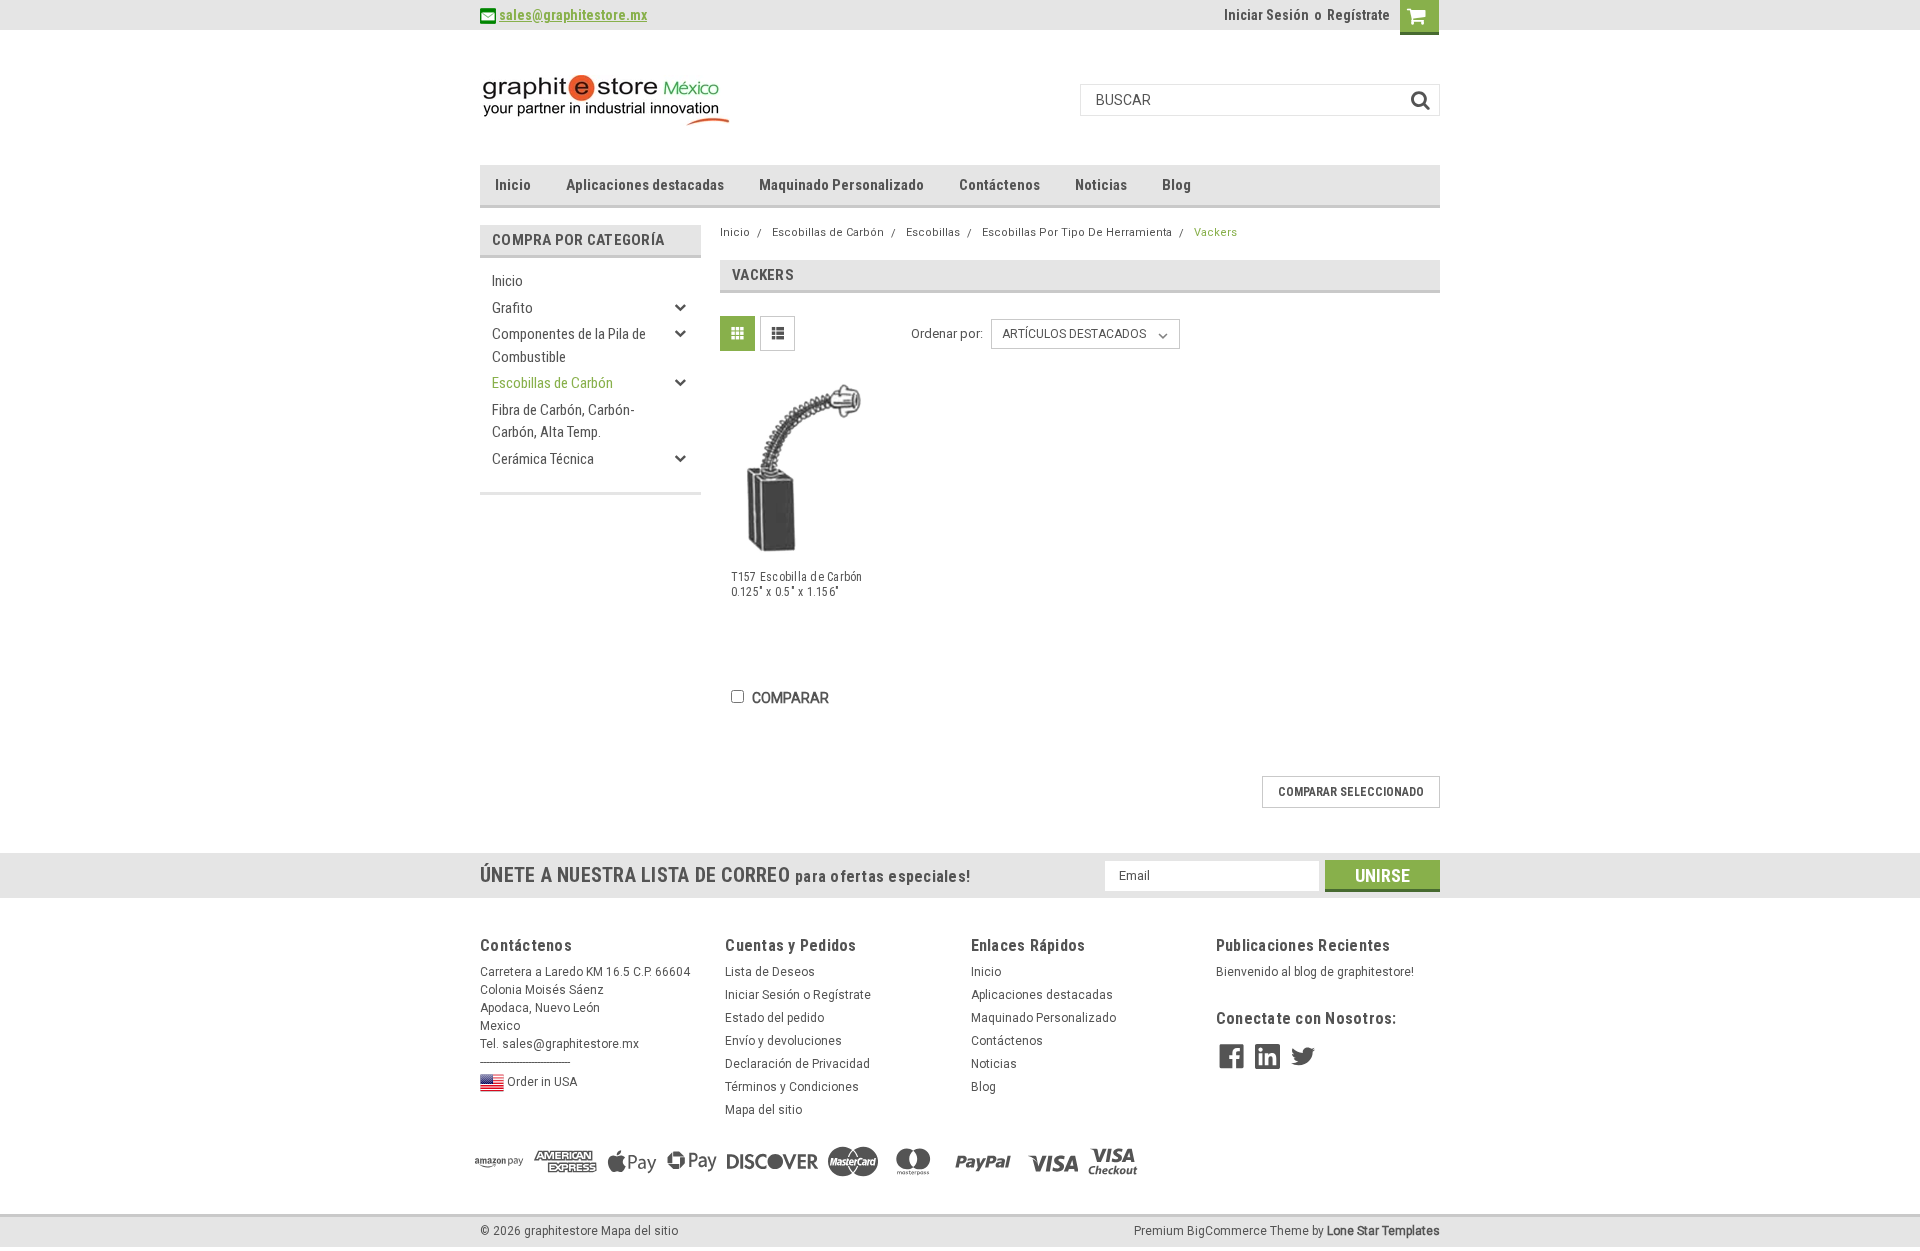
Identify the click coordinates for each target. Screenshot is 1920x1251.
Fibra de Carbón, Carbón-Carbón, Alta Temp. (563, 421)
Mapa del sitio (763, 1110)
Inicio (513, 185)
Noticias (1101, 185)
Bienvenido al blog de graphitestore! (1315, 972)
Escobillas (933, 232)
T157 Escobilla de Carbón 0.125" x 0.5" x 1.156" (797, 584)
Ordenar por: (947, 333)
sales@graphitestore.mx (573, 15)
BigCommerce (1227, 1231)
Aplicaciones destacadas (645, 185)
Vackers (1215, 232)
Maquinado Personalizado (841, 185)
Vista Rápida (809, 540)
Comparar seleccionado (1351, 792)
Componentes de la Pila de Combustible (569, 345)
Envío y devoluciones (783, 1041)
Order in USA (540, 1082)
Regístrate (1358, 15)
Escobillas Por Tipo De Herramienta (1077, 232)
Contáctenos (999, 185)
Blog (1176, 185)
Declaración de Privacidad (797, 1064)
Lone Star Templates (1383, 1231)
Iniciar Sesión (1266, 15)
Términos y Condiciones (792, 1087)
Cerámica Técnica (543, 459)
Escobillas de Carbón (552, 383)
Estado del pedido (774, 1018)
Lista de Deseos (770, 972)
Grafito (512, 308)
